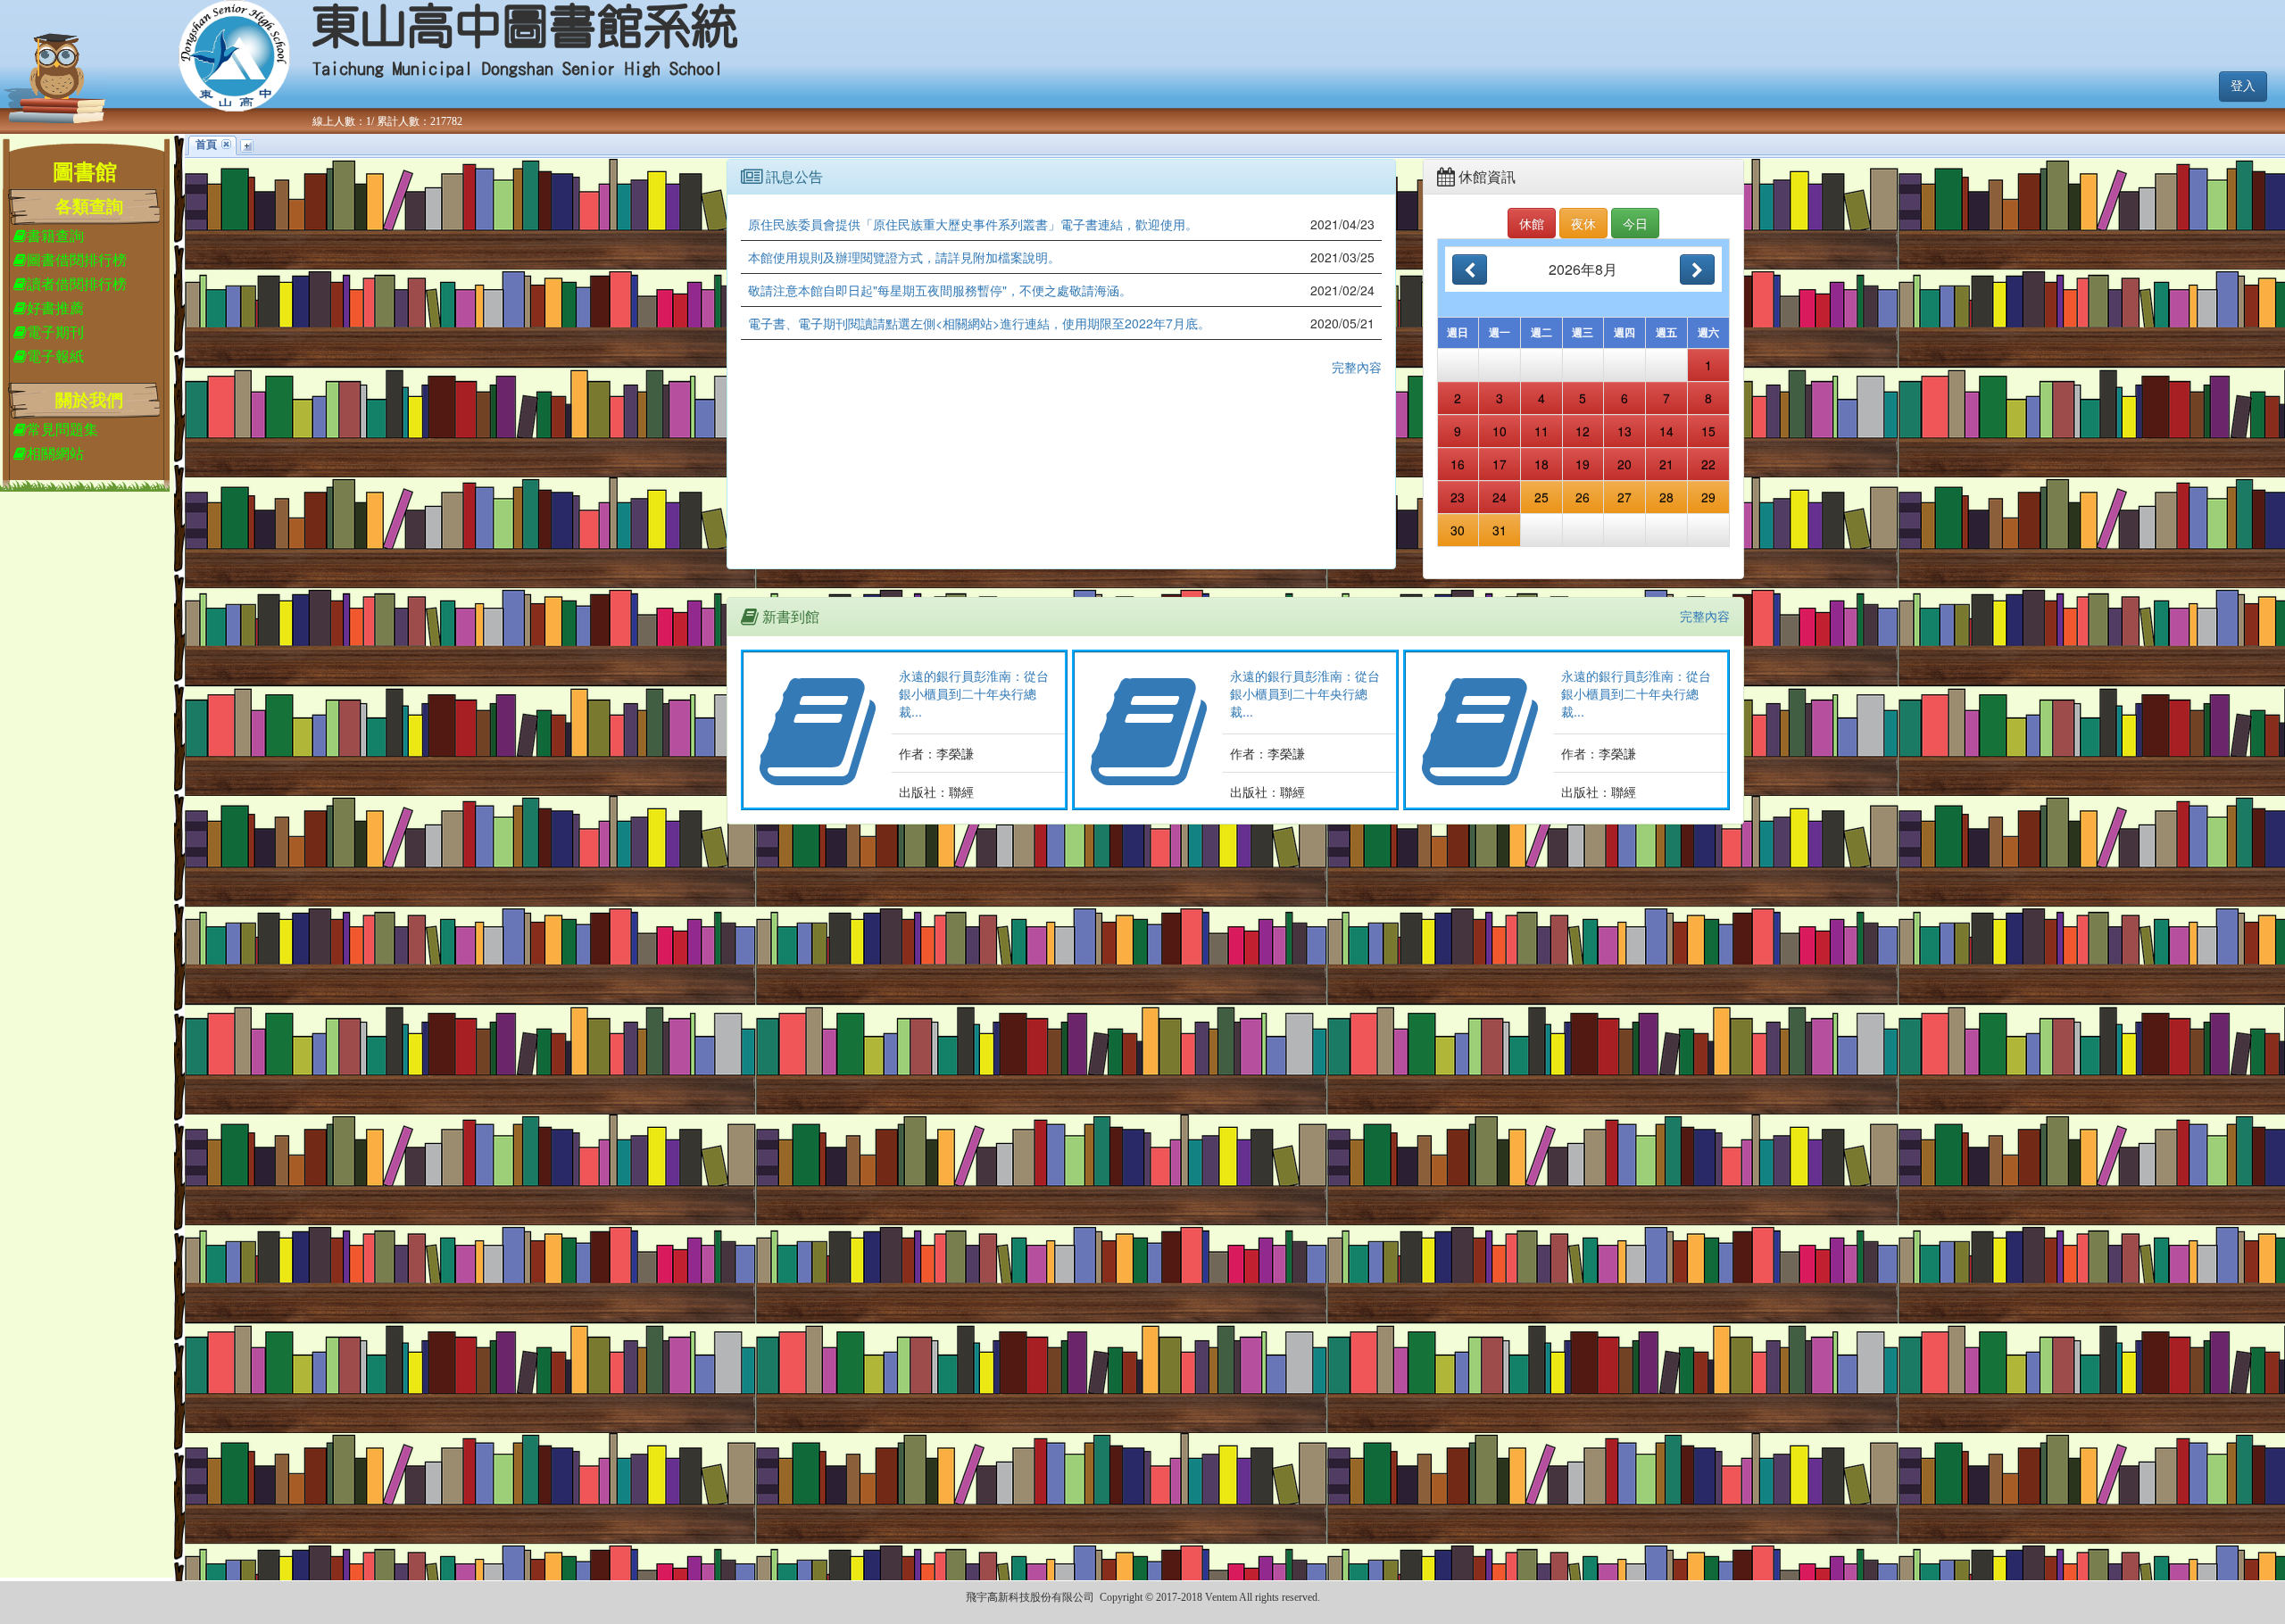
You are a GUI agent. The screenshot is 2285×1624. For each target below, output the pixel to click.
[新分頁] (247, 146)
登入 (2243, 86)
